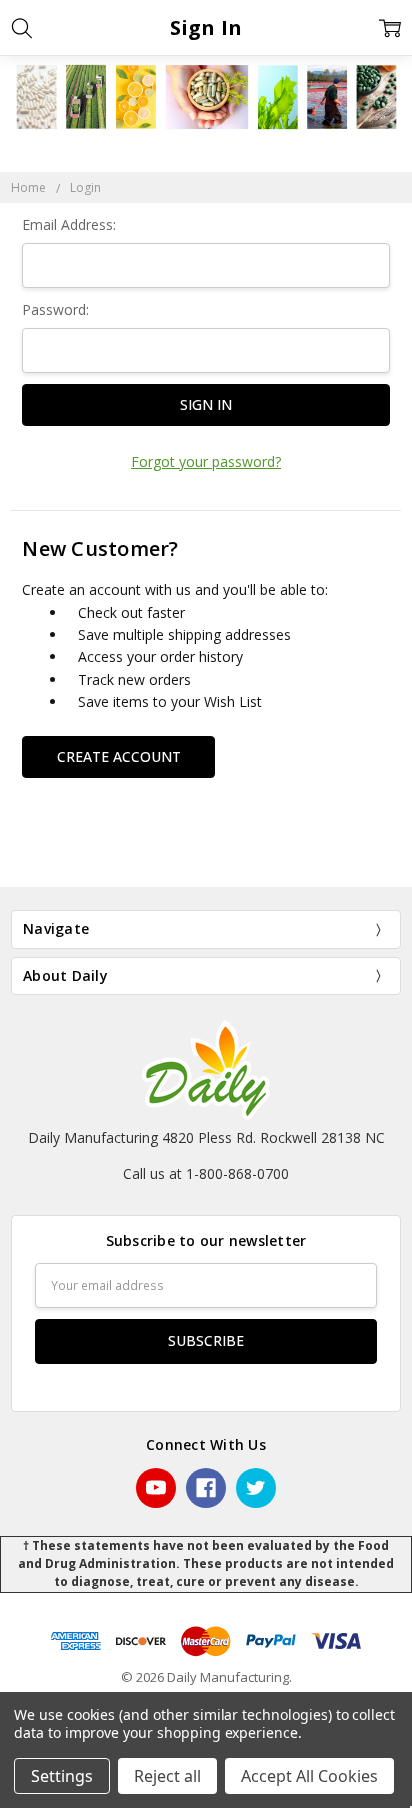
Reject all (167, 1776)
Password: (55, 309)
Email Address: (69, 224)
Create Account (119, 756)
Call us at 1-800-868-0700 (206, 1173)
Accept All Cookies (309, 1776)
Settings (62, 1776)
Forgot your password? (206, 461)
